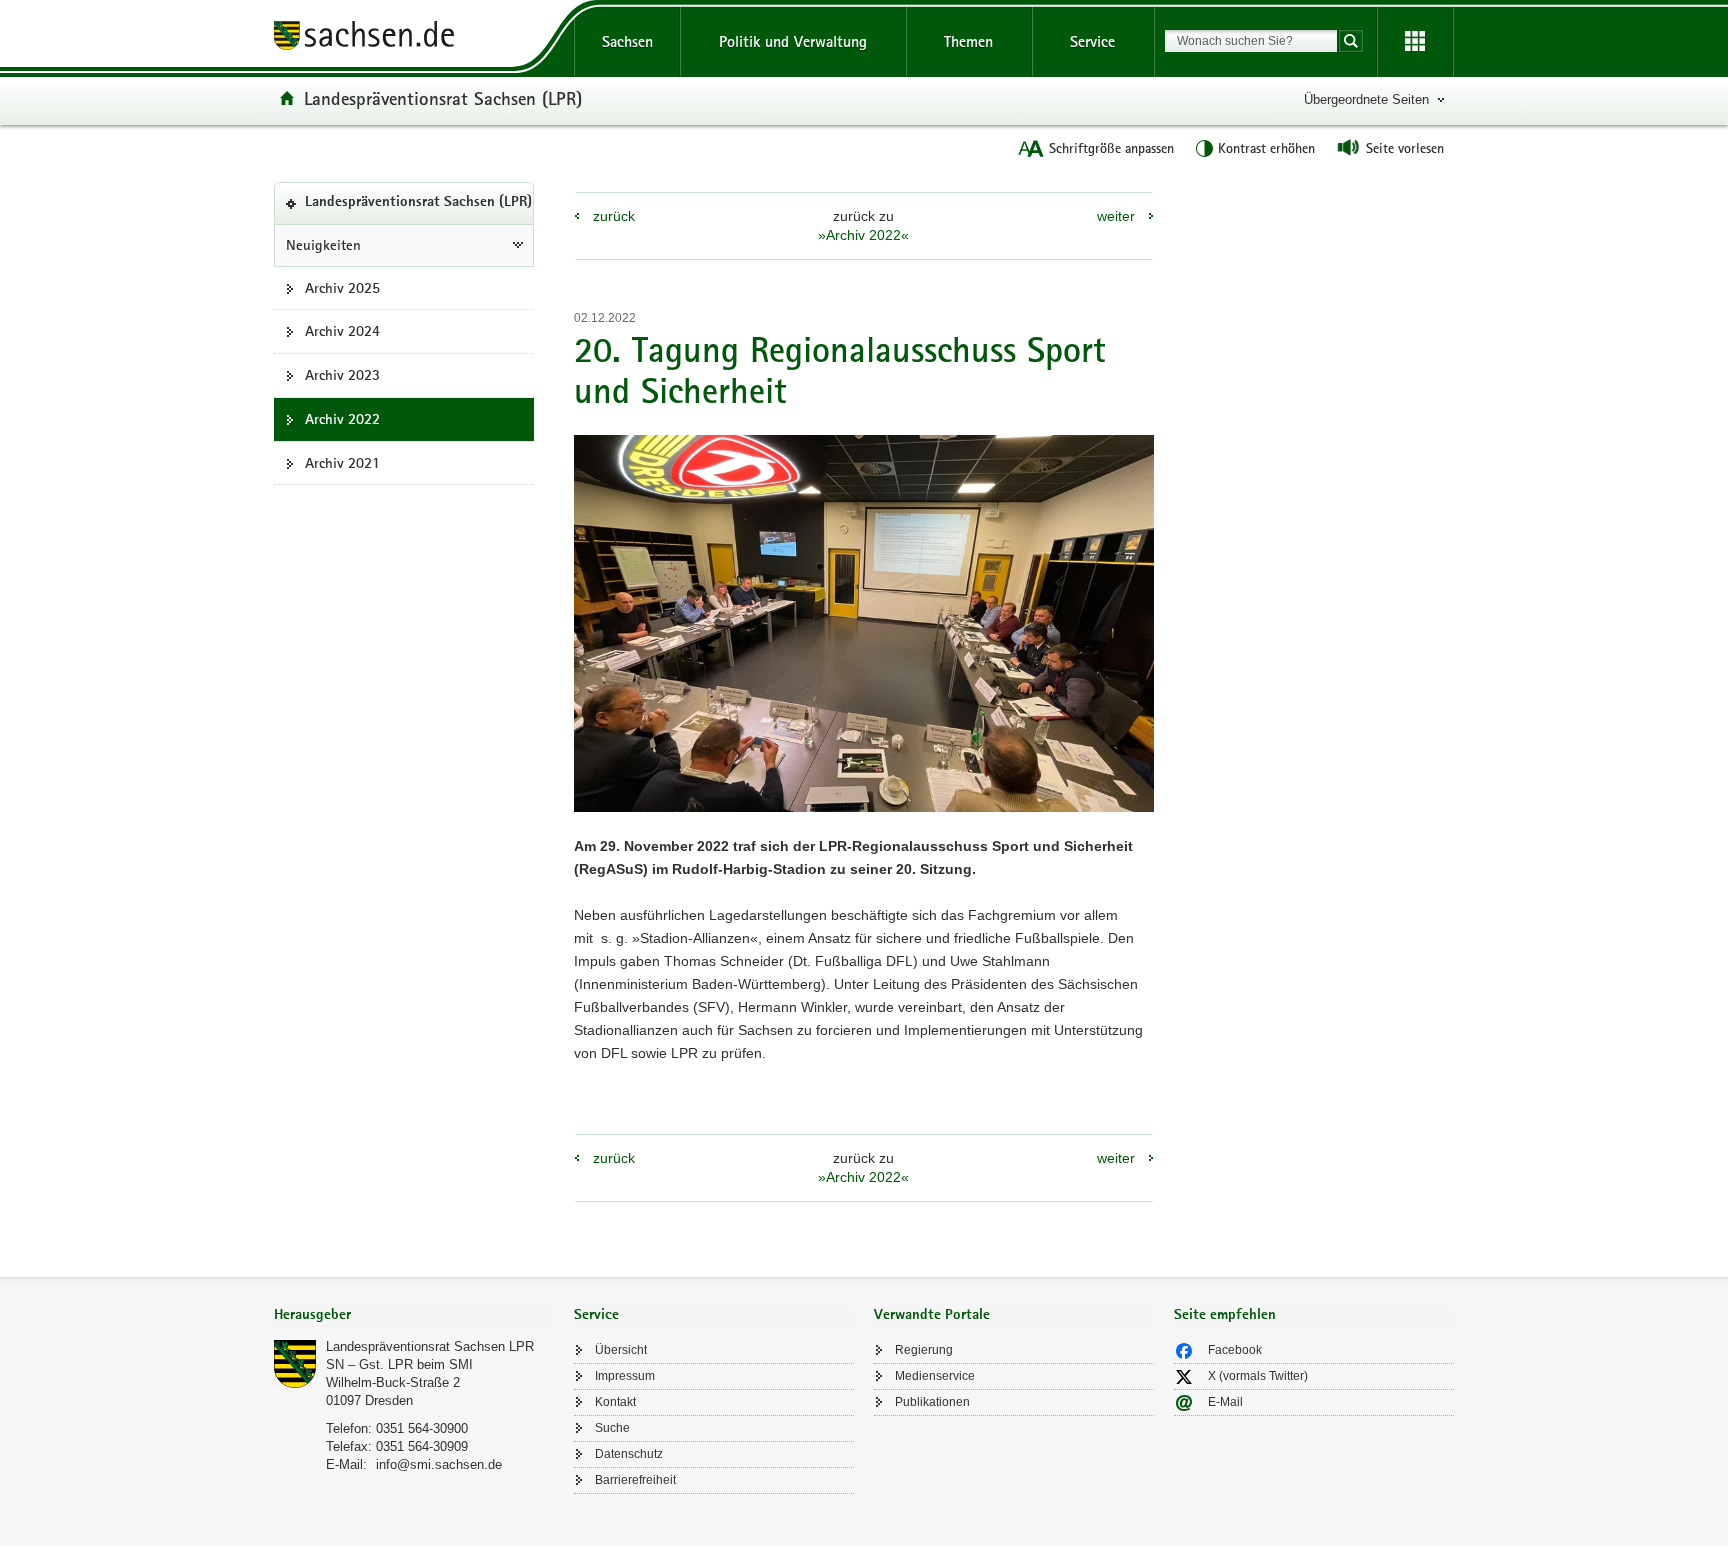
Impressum (625, 1376)
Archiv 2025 (342, 288)
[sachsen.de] (414, 38)
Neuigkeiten (323, 245)
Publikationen (932, 1402)
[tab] (414, 1316)
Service (1092, 41)
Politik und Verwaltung (793, 41)
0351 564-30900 (422, 1428)
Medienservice (935, 1376)
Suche (612, 1428)
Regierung (924, 1350)
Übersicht (621, 1350)
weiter (1116, 216)
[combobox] (1251, 41)
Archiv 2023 (342, 375)
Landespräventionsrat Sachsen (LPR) (443, 98)
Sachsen (627, 41)
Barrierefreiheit (635, 1480)
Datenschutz (629, 1454)
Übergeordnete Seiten (1366, 99)
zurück (614, 216)
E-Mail (1225, 1402)
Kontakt (615, 1402)
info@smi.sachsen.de (439, 1464)
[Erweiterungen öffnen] (1415, 42)
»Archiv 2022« (863, 235)
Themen (968, 41)
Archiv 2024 (342, 331)
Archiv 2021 (342, 463)
